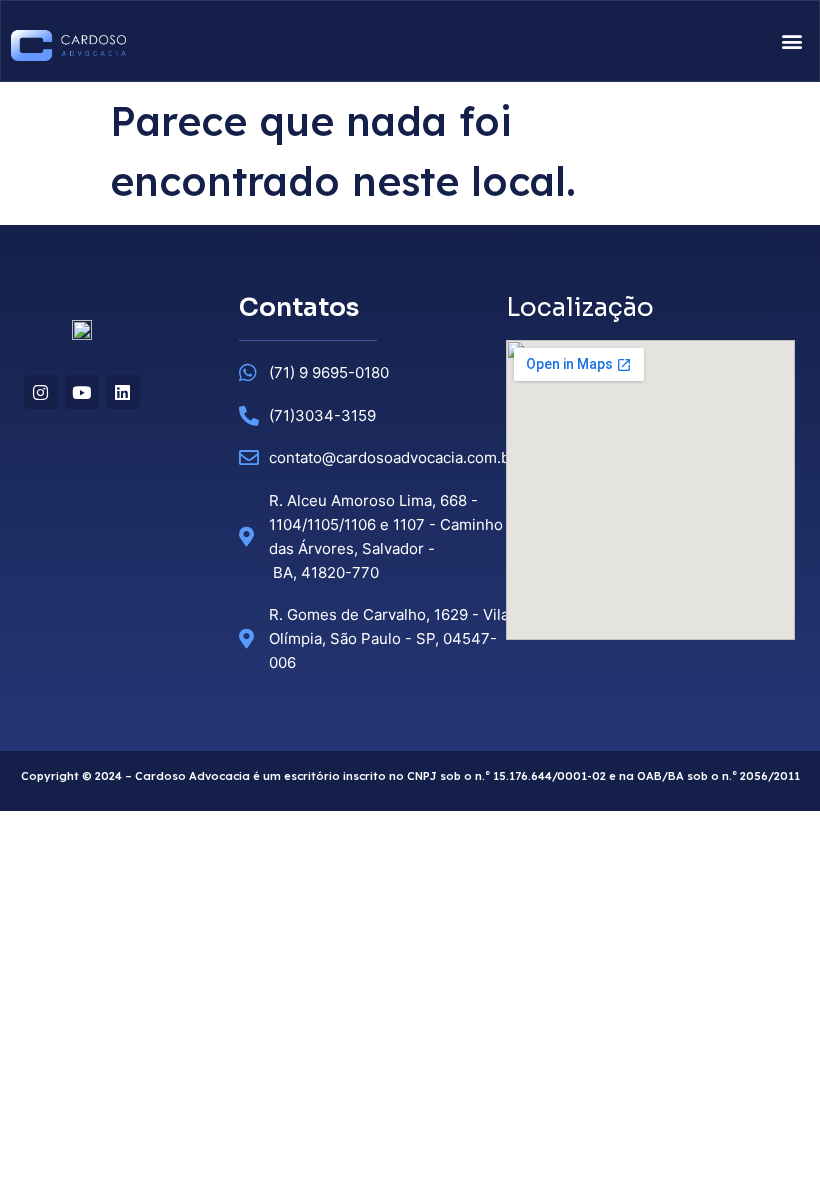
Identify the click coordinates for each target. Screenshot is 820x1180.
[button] (792, 41)
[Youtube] (82, 392)
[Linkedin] (123, 392)
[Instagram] (41, 392)
